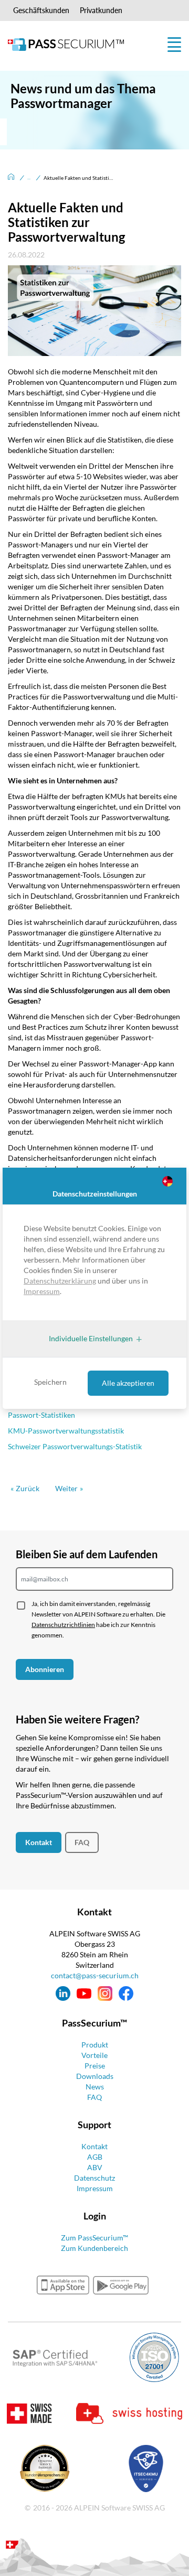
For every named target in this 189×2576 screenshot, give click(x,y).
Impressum (42, 1291)
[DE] (169, 1183)
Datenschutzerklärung (60, 1281)
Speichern (50, 1382)
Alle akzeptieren (128, 1383)
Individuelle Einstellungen (91, 1338)
